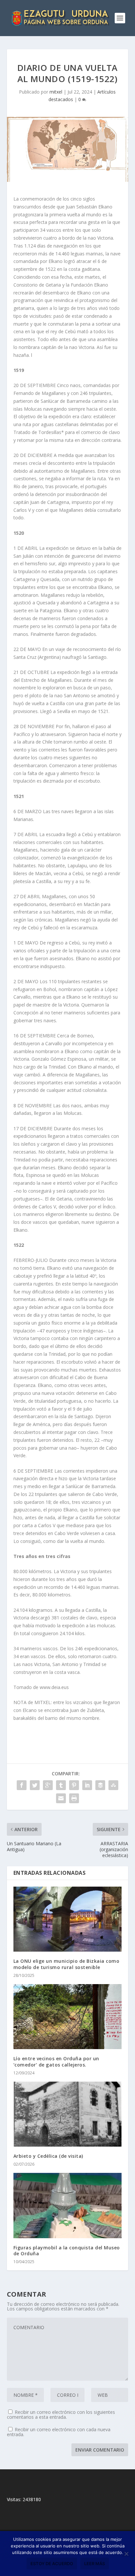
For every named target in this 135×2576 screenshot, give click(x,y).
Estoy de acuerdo (52, 2564)
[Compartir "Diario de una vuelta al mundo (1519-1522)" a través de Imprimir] (74, 1798)
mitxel (56, 92)
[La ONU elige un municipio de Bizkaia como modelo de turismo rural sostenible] (68, 1919)
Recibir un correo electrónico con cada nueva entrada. (59, 2432)
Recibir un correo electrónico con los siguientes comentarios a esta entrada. (61, 2414)
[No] (126, 2554)
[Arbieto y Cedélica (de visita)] (68, 2114)
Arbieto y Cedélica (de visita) (48, 2156)
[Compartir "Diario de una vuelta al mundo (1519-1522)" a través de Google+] (48, 1785)
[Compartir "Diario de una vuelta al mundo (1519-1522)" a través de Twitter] (35, 1785)
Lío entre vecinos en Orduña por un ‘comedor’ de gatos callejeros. (56, 2061)
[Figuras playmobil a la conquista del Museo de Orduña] (68, 2205)
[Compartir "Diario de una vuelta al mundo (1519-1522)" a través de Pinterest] (74, 1785)
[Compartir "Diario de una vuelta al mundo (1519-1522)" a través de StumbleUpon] (113, 1785)
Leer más (95, 2564)
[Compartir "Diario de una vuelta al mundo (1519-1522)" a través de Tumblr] (61, 1785)
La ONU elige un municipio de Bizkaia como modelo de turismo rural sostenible (67, 1964)
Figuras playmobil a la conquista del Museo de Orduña (67, 2251)
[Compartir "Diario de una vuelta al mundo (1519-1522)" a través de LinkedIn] (87, 1785)
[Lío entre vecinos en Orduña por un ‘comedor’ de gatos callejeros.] (68, 2017)
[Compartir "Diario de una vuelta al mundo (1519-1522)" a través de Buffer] (100, 1785)
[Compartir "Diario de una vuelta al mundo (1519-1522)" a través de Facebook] (22, 1785)
